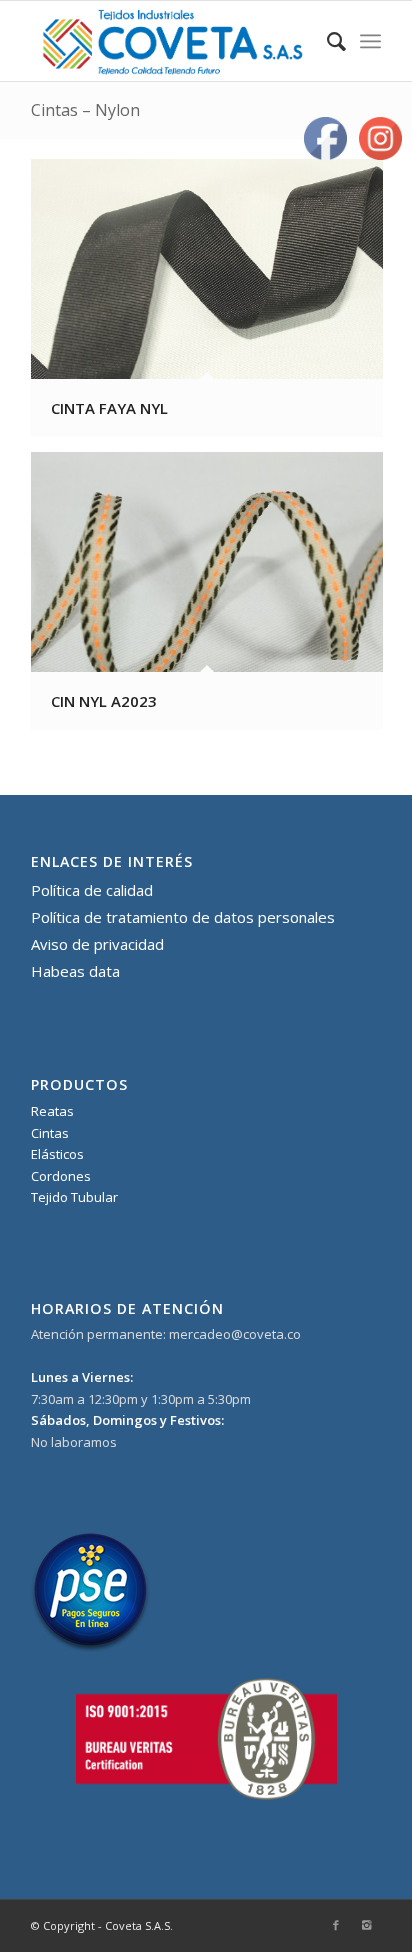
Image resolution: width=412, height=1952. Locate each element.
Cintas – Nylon (85, 110)
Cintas (50, 1133)
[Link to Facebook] (336, 1925)
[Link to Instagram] (366, 1925)
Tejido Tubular (74, 1197)
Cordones (61, 1176)
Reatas (52, 1111)
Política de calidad (92, 890)
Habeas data (75, 971)
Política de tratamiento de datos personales (183, 917)
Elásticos (57, 1154)
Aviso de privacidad (97, 944)
